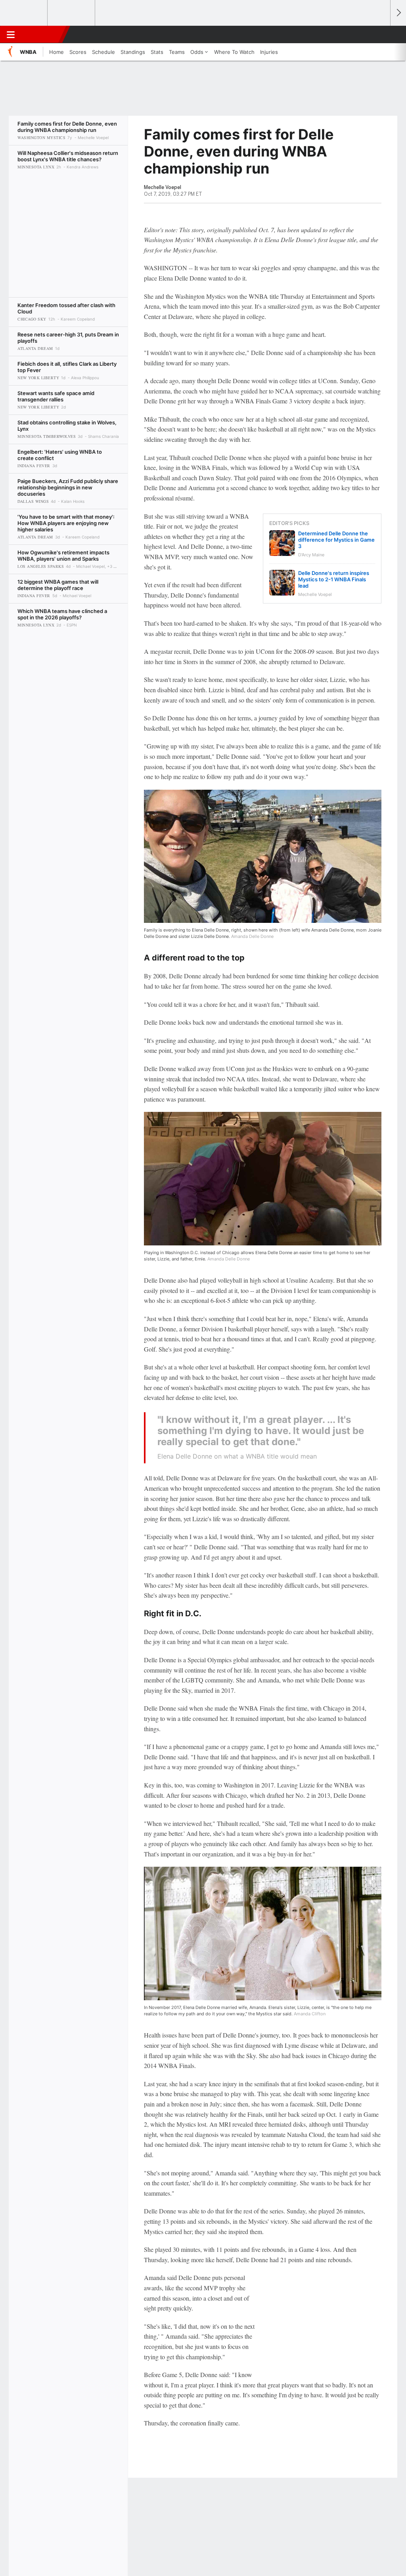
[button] (381, 34)
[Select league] (24, 13)
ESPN (42, 34)
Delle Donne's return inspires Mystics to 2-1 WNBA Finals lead (334, 579)
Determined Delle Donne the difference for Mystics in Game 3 (336, 540)
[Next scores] (398, 13)
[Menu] (11, 34)
